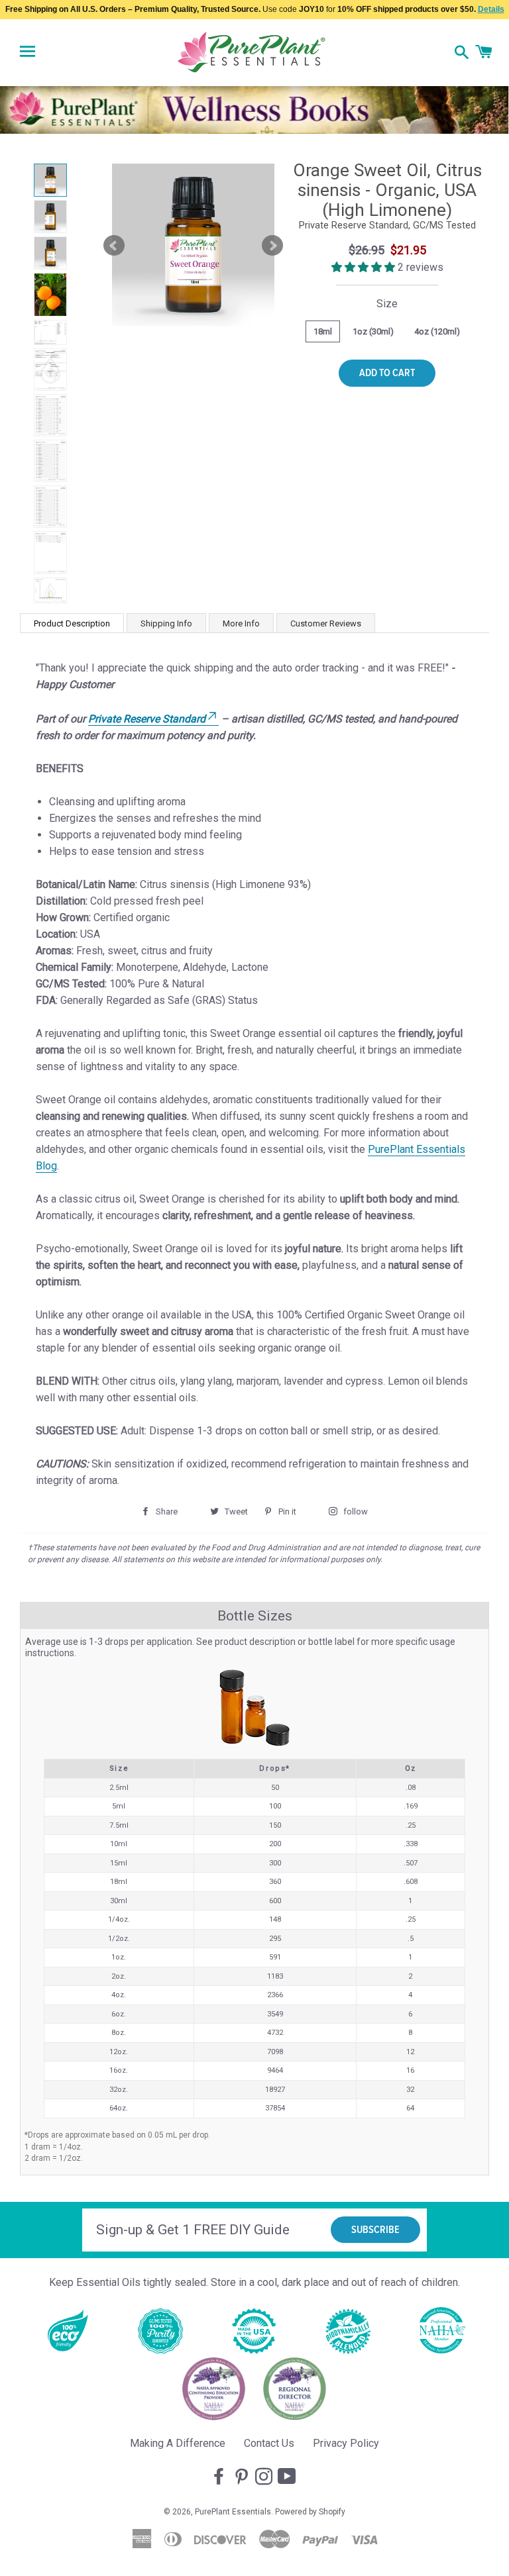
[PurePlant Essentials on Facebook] (220, 2477)
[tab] (72, 623)
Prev (114, 246)
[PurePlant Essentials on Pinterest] (243, 2477)
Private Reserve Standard (147, 719)
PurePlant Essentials (233, 2512)
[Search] (462, 54)
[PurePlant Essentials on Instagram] (265, 2477)
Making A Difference (178, 2443)
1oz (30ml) (373, 331)
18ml (323, 331)
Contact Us (269, 2443)
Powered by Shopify (310, 2512)
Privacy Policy (346, 2443)
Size (387, 304)
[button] (365, 267)
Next (272, 246)
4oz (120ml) (437, 331)
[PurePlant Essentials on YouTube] (288, 2477)
